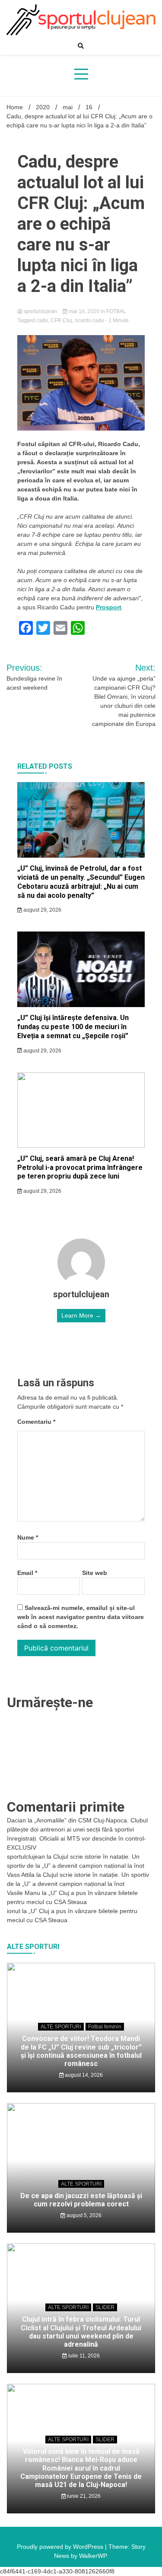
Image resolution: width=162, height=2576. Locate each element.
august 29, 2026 (42, 910)
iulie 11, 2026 (83, 2356)
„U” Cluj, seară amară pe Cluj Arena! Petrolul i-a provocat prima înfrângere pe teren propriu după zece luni (80, 1168)
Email (27, 1573)
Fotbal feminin (105, 2027)
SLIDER (105, 2307)
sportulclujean (40, 311)
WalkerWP (93, 2556)
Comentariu (36, 1422)
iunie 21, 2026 (83, 2496)
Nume (28, 1537)
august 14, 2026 (83, 2075)
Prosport (109, 607)
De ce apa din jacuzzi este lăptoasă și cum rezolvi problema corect (81, 2200)
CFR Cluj (61, 320)
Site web (95, 1573)
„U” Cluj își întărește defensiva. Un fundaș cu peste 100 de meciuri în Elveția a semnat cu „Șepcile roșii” (73, 1027)
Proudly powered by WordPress (61, 2547)
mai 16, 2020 (84, 311)
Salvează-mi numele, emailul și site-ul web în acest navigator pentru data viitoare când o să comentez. (81, 1617)
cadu (42, 320)
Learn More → (81, 1315)
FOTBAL (116, 311)
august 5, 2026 (83, 2215)
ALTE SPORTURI (61, 2027)
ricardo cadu (89, 320)
